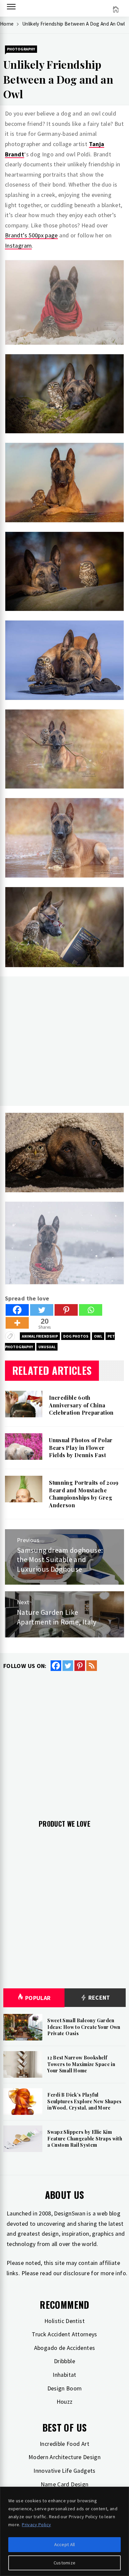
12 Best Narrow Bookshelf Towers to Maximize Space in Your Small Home (81, 2064)
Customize (65, 2563)
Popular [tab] (38, 1998)
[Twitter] (42, 1310)
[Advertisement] (64, 1041)
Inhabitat (64, 2375)
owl (98, 1336)
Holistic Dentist (64, 2321)
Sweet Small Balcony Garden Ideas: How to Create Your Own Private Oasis (84, 2027)
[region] (64, 2531)
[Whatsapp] (91, 1310)
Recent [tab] (98, 1997)
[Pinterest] (66, 1310)
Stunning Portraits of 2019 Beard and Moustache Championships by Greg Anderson (84, 1494)
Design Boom (65, 2388)
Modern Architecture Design (64, 2457)
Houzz (65, 2402)
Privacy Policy (36, 2525)
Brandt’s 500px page (31, 235)
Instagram (18, 246)
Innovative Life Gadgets (64, 2471)
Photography (21, 49)
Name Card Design (65, 2484)
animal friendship (40, 1336)
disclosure (76, 2273)
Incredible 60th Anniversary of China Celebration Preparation (81, 1405)
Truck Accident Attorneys (64, 2334)
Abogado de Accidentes (65, 2348)
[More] (17, 1323)
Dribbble (64, 2361)
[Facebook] (17, 1310)
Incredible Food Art (64, 2444)
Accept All (65, 2544)
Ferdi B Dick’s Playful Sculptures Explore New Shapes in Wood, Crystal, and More (84, 2101)
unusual (47, 1347)
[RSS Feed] (92, 1666)
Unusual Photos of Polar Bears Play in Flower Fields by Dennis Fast (81, 1448)
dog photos (76, 1336)
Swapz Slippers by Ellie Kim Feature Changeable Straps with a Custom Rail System (85, 2138)
